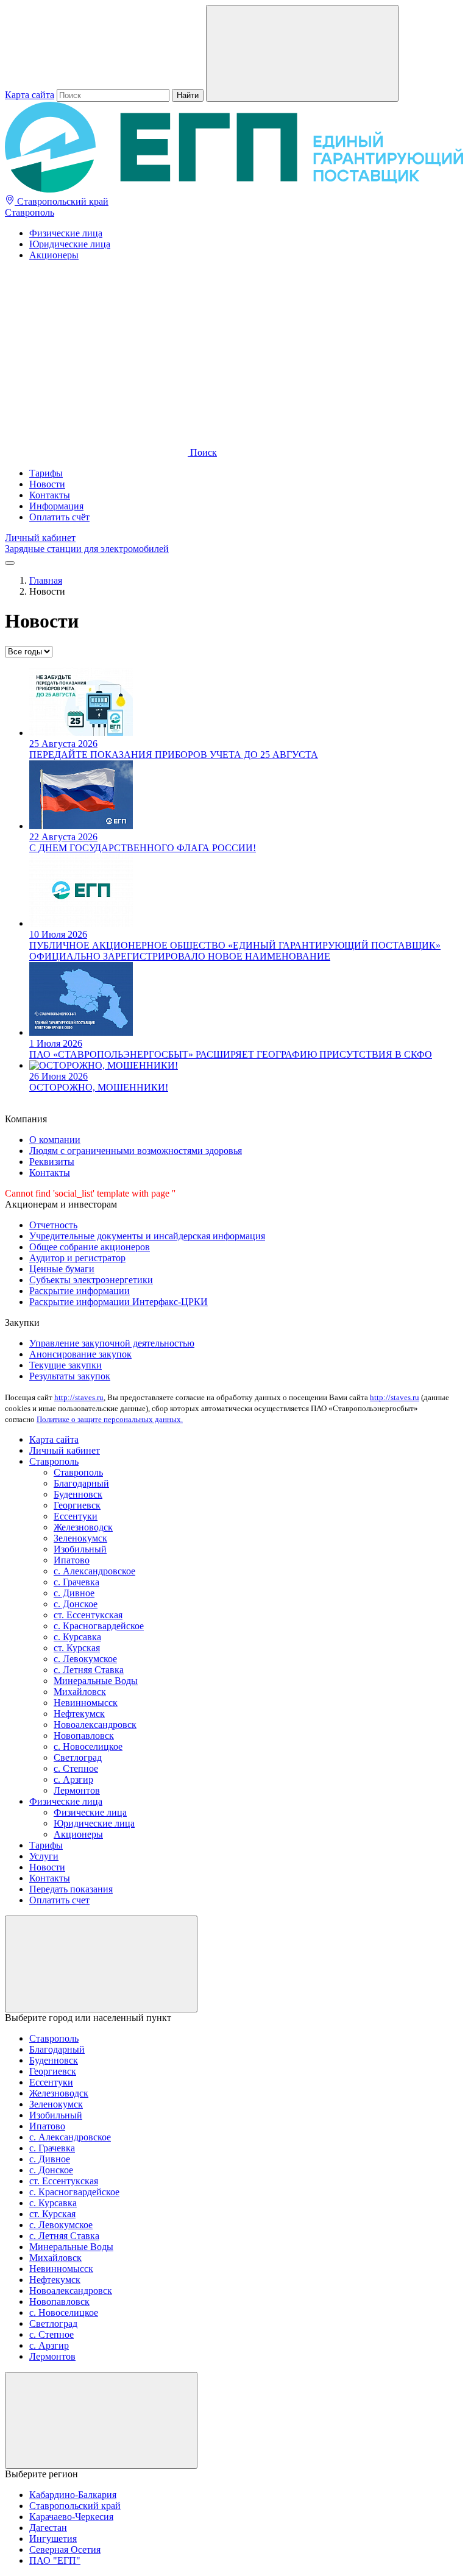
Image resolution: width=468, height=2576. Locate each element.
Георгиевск (77, 1505)
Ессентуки (76, 1516)
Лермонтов (77, 1790)
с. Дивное (74, 1593)
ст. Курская (77, 1648)
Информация (56, 506)
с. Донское (76, 1604)
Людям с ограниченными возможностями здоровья (136, 1151)
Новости (47, 484)
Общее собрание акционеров (90, 1247)
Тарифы (46, 473)
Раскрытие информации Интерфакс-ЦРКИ (119, 1302)
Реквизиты (52, 1162)
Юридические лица (70, 244)
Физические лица (66, 233)
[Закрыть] (101, 1964)
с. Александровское (94, 1571)
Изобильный (80, 1549)
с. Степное (76, 1768)
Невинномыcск (86, 1703)
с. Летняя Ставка (89, 1670)
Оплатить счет (59, 1900)
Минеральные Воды (96, 1681)
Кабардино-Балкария (73, 2495)
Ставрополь (30, 212)
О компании (55, 1140)
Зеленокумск (80, 1538)
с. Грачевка (76, 1582)
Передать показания (71, 1889)
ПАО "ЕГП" (55, 2560)
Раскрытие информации (80, 1291)
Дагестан (48, 2528)
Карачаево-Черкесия (71, 2517)
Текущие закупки (66, 1365)
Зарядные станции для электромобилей (87, 549)
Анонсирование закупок (80, 1354)
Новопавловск (84, 1736)
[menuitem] (246, 233)
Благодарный (81, 1483)
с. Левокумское (85, 1659)
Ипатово (72, 1560)
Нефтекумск (79, 1714)
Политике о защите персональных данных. (110, 1419)
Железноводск (83, 1527)
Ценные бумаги (62, 1269)
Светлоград (78, 1757)
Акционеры (54, 255)
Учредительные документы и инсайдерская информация (147, 1236)
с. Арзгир (73, 1779)
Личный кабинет (40, 538)
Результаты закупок (70, 1376)
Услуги (44, 1856)
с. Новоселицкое (88, 1746)
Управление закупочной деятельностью (112, 1343)
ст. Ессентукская (88, 1615)
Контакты (50, 495)
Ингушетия (53, 2539)
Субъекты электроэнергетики (91, 1280)
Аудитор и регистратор (77, 1258)
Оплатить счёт (59, 517)
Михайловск (80, 1692)
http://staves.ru (79, 1397)
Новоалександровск (95, 1725)
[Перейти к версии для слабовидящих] (96, 359)
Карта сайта (30, 95)
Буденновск (78, 1494)
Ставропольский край (62, 201)
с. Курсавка (77, 1637)
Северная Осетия (65, 2549)
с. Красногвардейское (99, 1626)
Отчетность (53, 1225)
